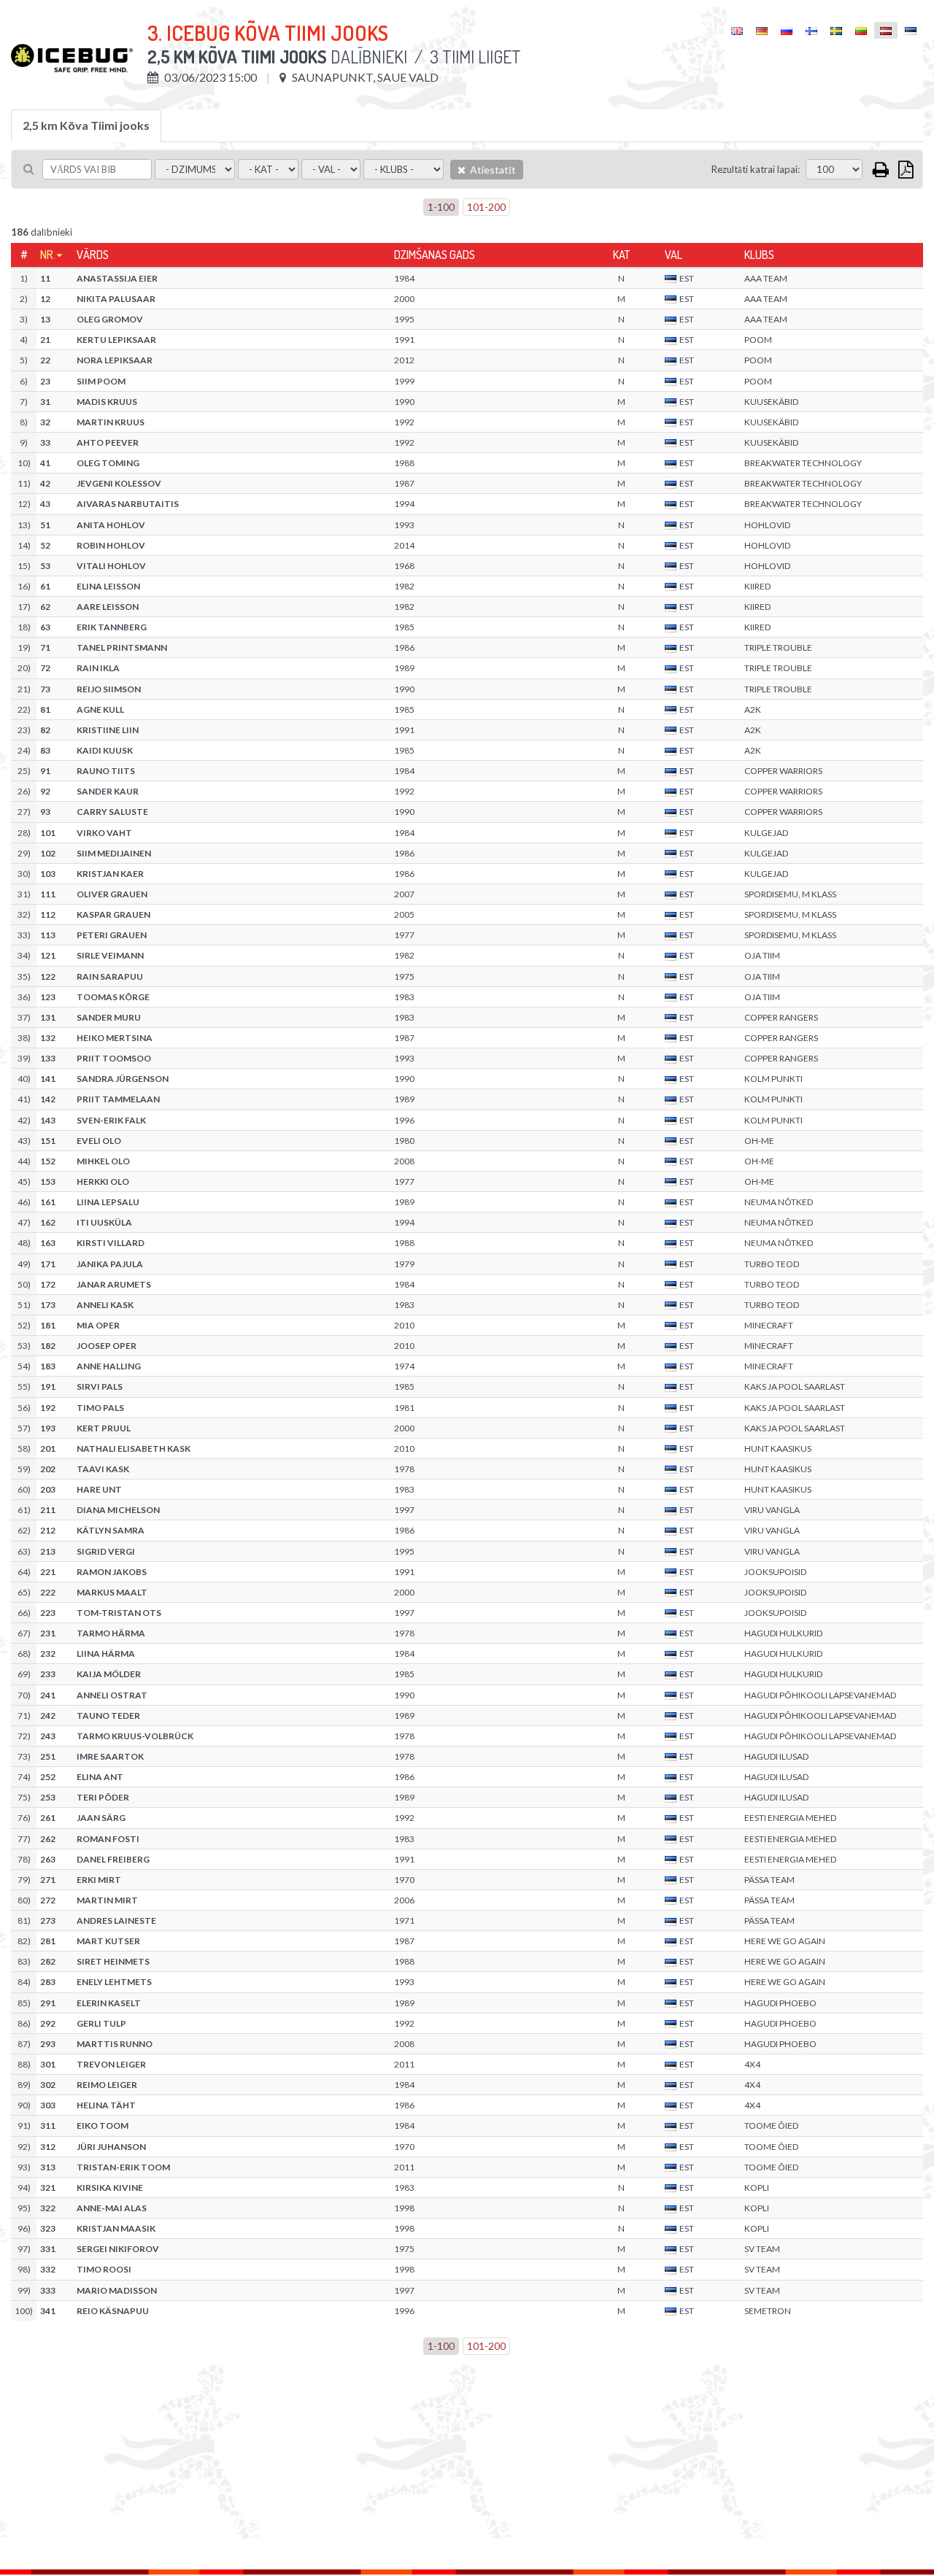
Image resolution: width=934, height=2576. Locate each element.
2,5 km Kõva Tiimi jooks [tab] (86, 125)
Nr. (48, 255)
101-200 (486, 207)
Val (674, 255)
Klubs (759, 255)
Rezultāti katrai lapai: (756, 169)
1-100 (441, 207)
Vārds (93, 255)
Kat (621, 255)
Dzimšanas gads (435, 255)
